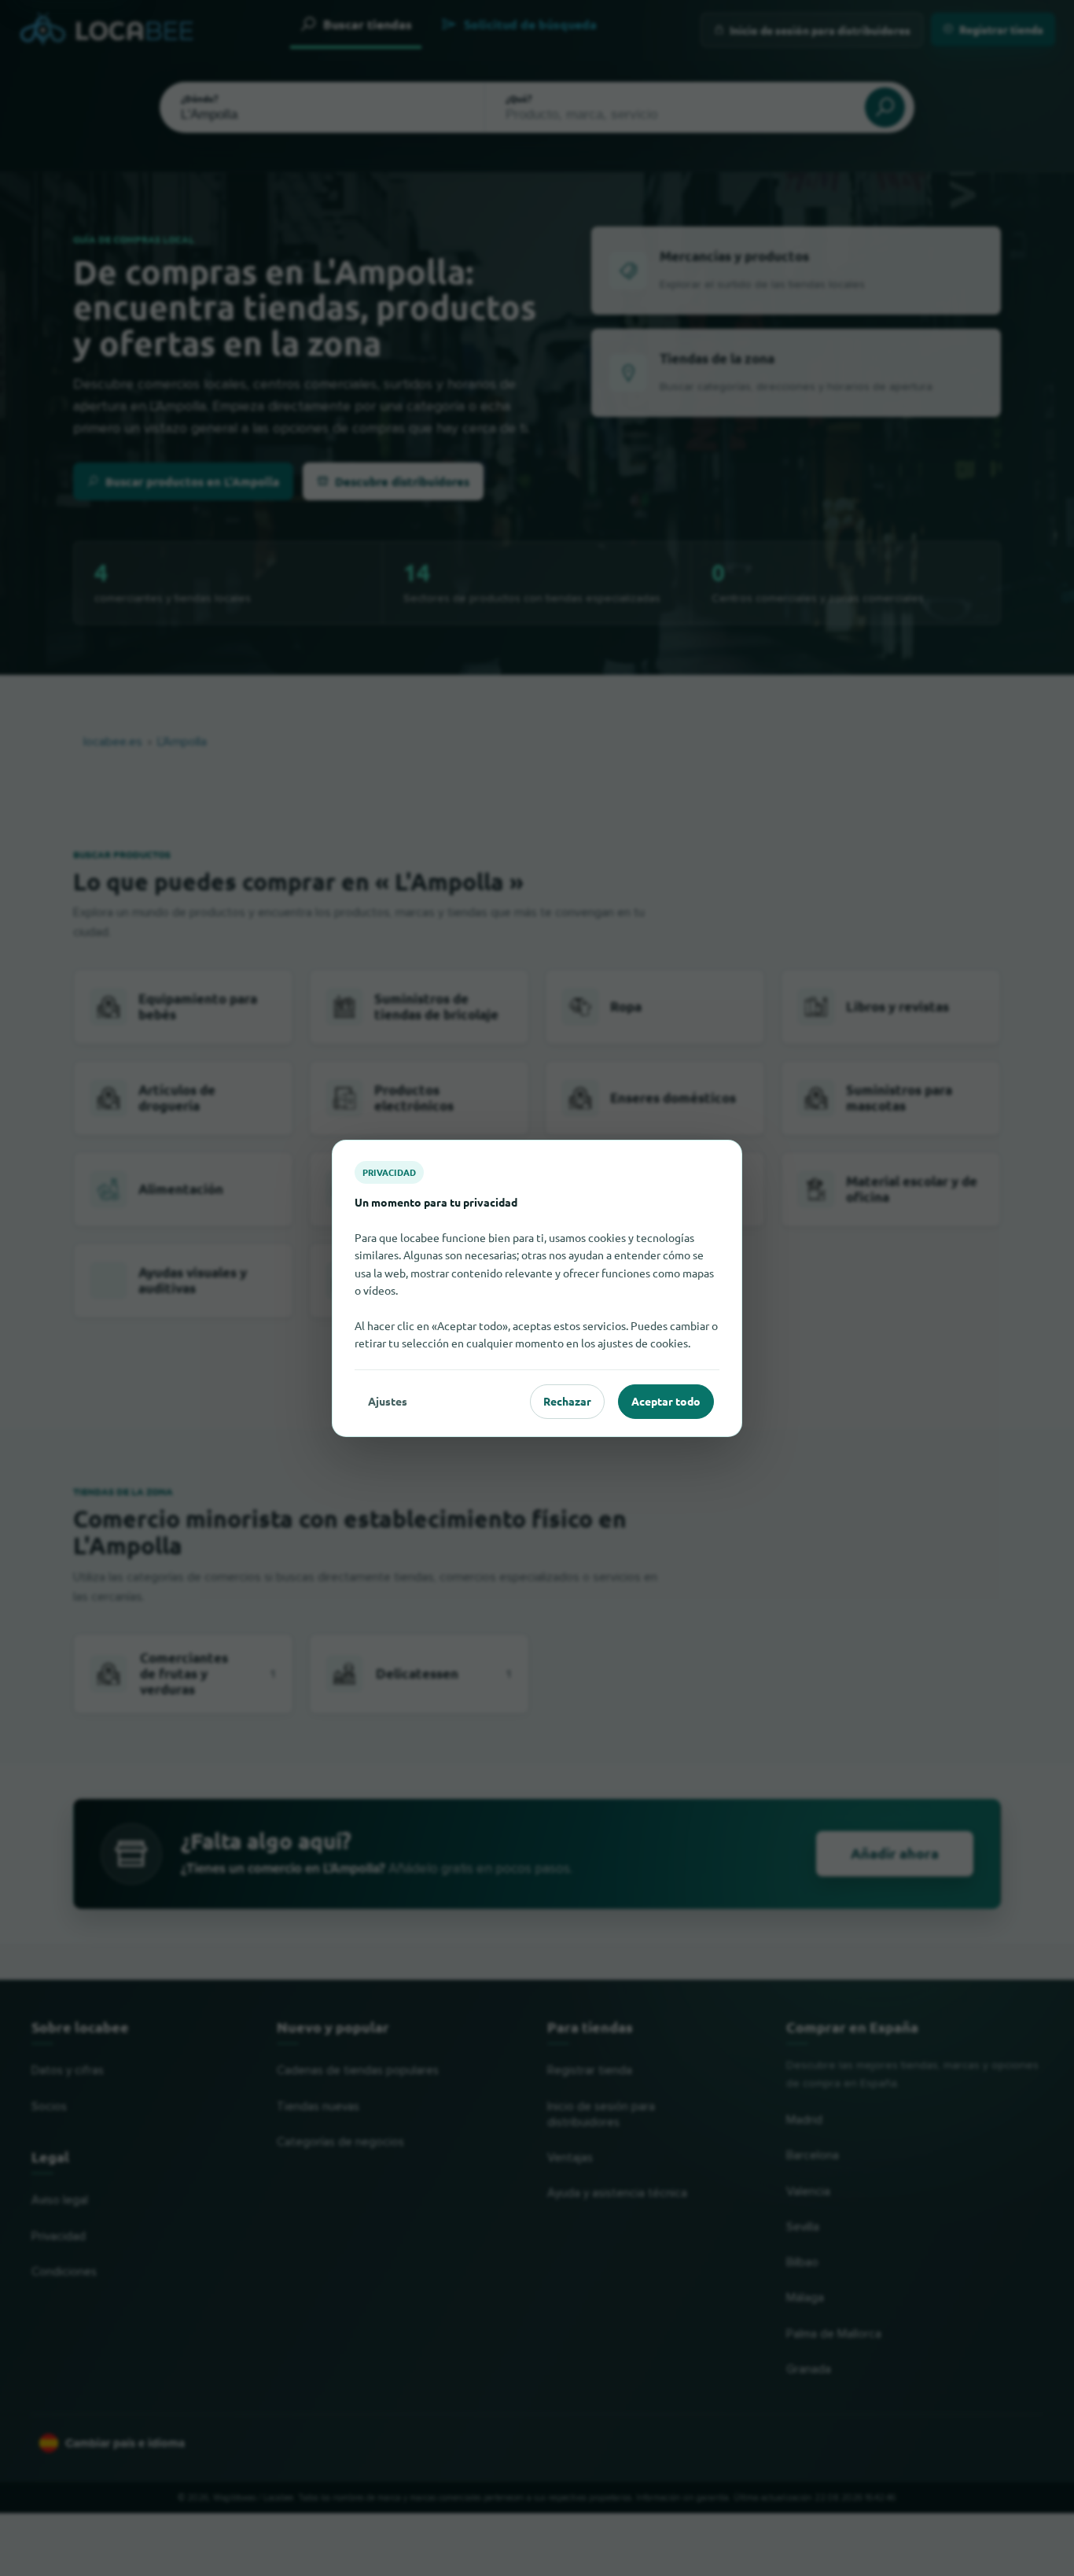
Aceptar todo (666, 1401)
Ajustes (388, 1401)
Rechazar (567, 1401)
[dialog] (537, 1288)
